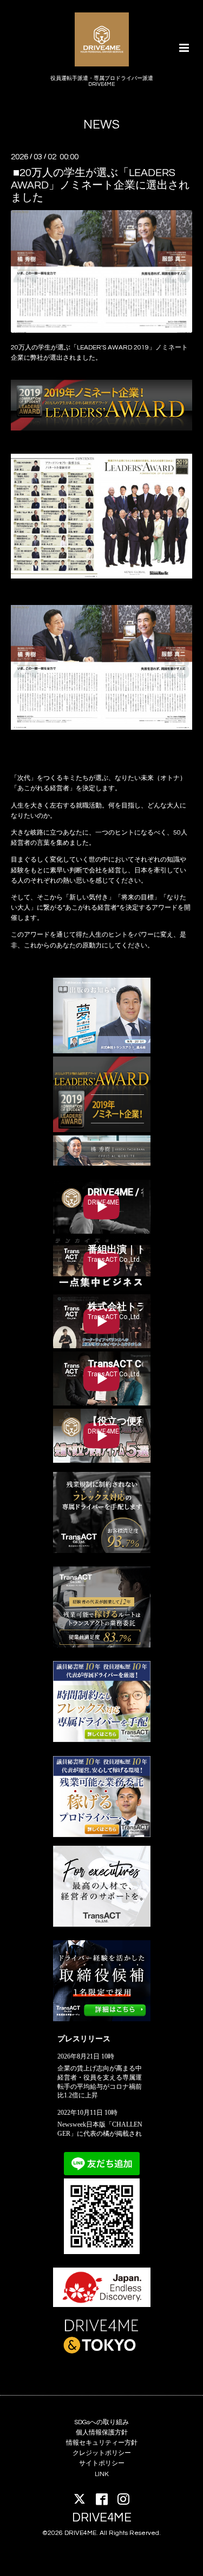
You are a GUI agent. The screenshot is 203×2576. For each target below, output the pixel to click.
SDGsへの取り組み (101, 2422)
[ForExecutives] (102, 1925)
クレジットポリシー (102, 2453)
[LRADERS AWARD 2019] (102, 1130)
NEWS (101, 125)
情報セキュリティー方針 (102, 2443)
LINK (102, 2474)
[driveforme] (102, 1740)
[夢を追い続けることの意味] (102, 1051)
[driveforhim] (102, 1646)
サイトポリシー (102, 2463)
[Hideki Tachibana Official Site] (102, 1164)
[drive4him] (102, 1551)
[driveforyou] (102, 1835)
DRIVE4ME (102, 2518)
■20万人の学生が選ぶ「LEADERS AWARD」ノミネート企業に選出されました (100, 185)
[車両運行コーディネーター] (102, 2019)
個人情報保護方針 (102, 2433)
